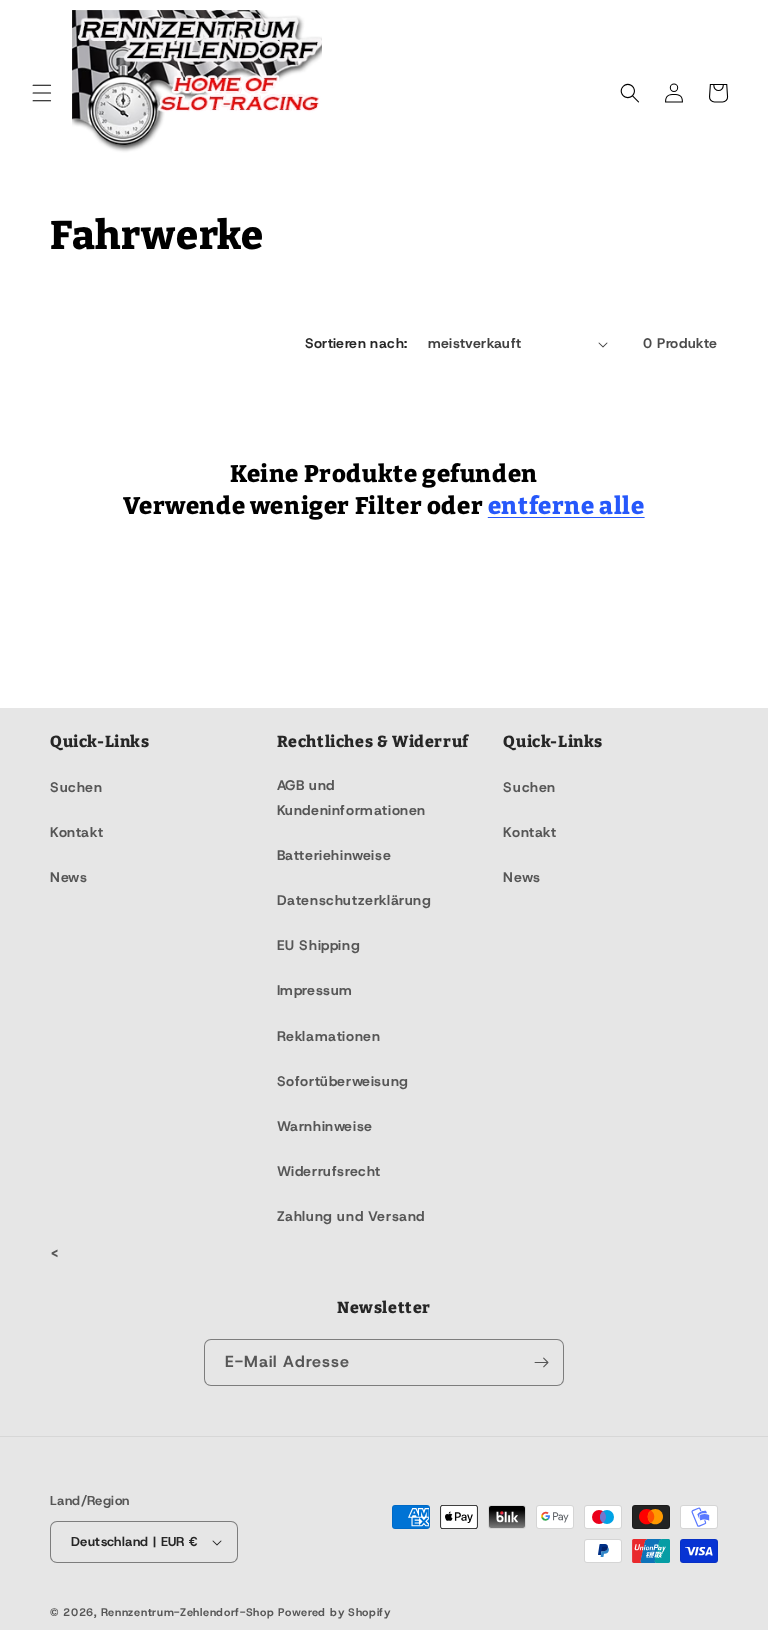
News (68, 877)
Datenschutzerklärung (354, 900)
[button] (42, 93)
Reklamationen (329, 1036)
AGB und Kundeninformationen (351, 797)
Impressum (315, 990)
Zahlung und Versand (351, 1216)
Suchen (76, 787)
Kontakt (76, 832)
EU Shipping (319, 945)
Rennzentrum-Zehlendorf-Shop (190, 1612)
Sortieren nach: (356, 343)
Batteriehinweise (334, 855)
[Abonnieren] (541, 1362)
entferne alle (566, 506)
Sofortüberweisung (343, 1081)
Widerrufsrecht (329, 1171)
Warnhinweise (325, 1126)
